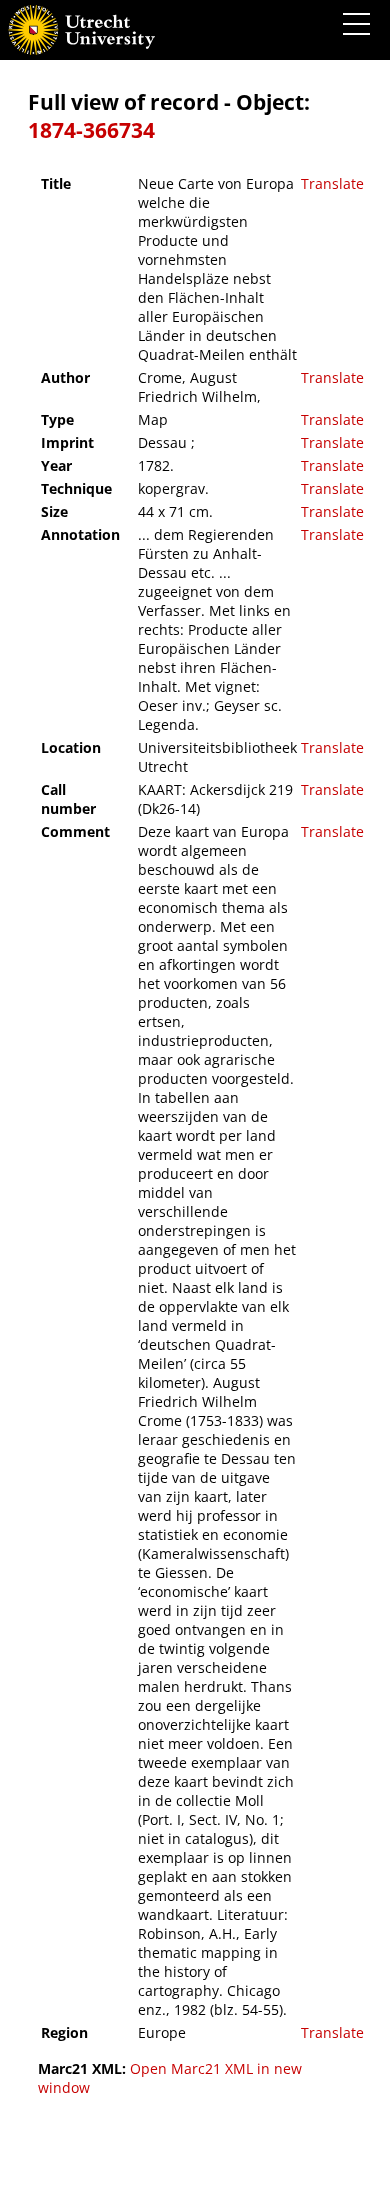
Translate (332, 183)
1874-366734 (91, 130)
